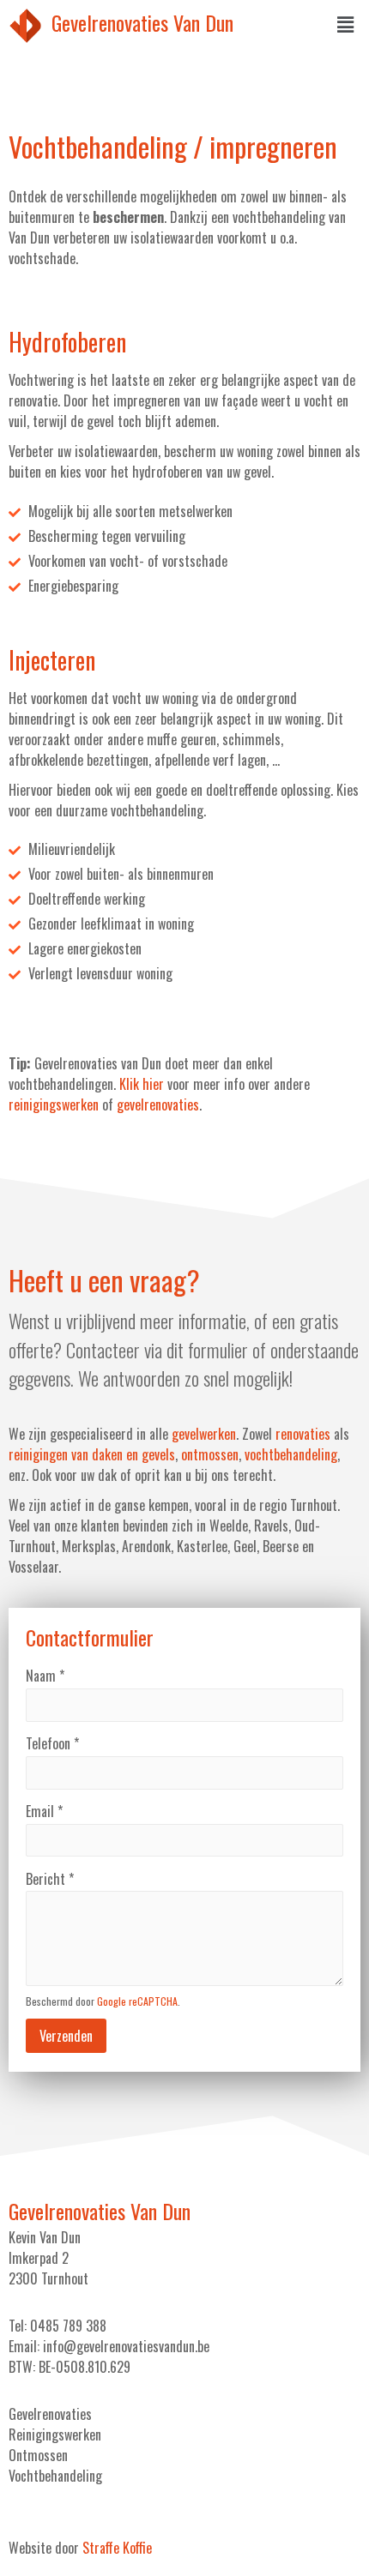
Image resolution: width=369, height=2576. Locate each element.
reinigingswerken (54, 1104)
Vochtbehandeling (55, 2476)
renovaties (303, 1434)
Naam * (45, 1676)
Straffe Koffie (117, 2548)
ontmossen (210, 1454)
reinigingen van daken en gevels (92, 1454)
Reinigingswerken (55, 2435)
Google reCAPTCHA (137, 2001)
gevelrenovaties (158, 1104)
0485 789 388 (68, 2326)
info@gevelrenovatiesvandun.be (126, 2346)
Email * (44, 1811)
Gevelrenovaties (50, 2414)
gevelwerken (204, 1434)
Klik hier (142, 1084)
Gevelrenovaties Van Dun (142, 22)
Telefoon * (52, 1743)
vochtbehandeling (291, 1454)
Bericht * (50, 1879)
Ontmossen (38, 2455)
